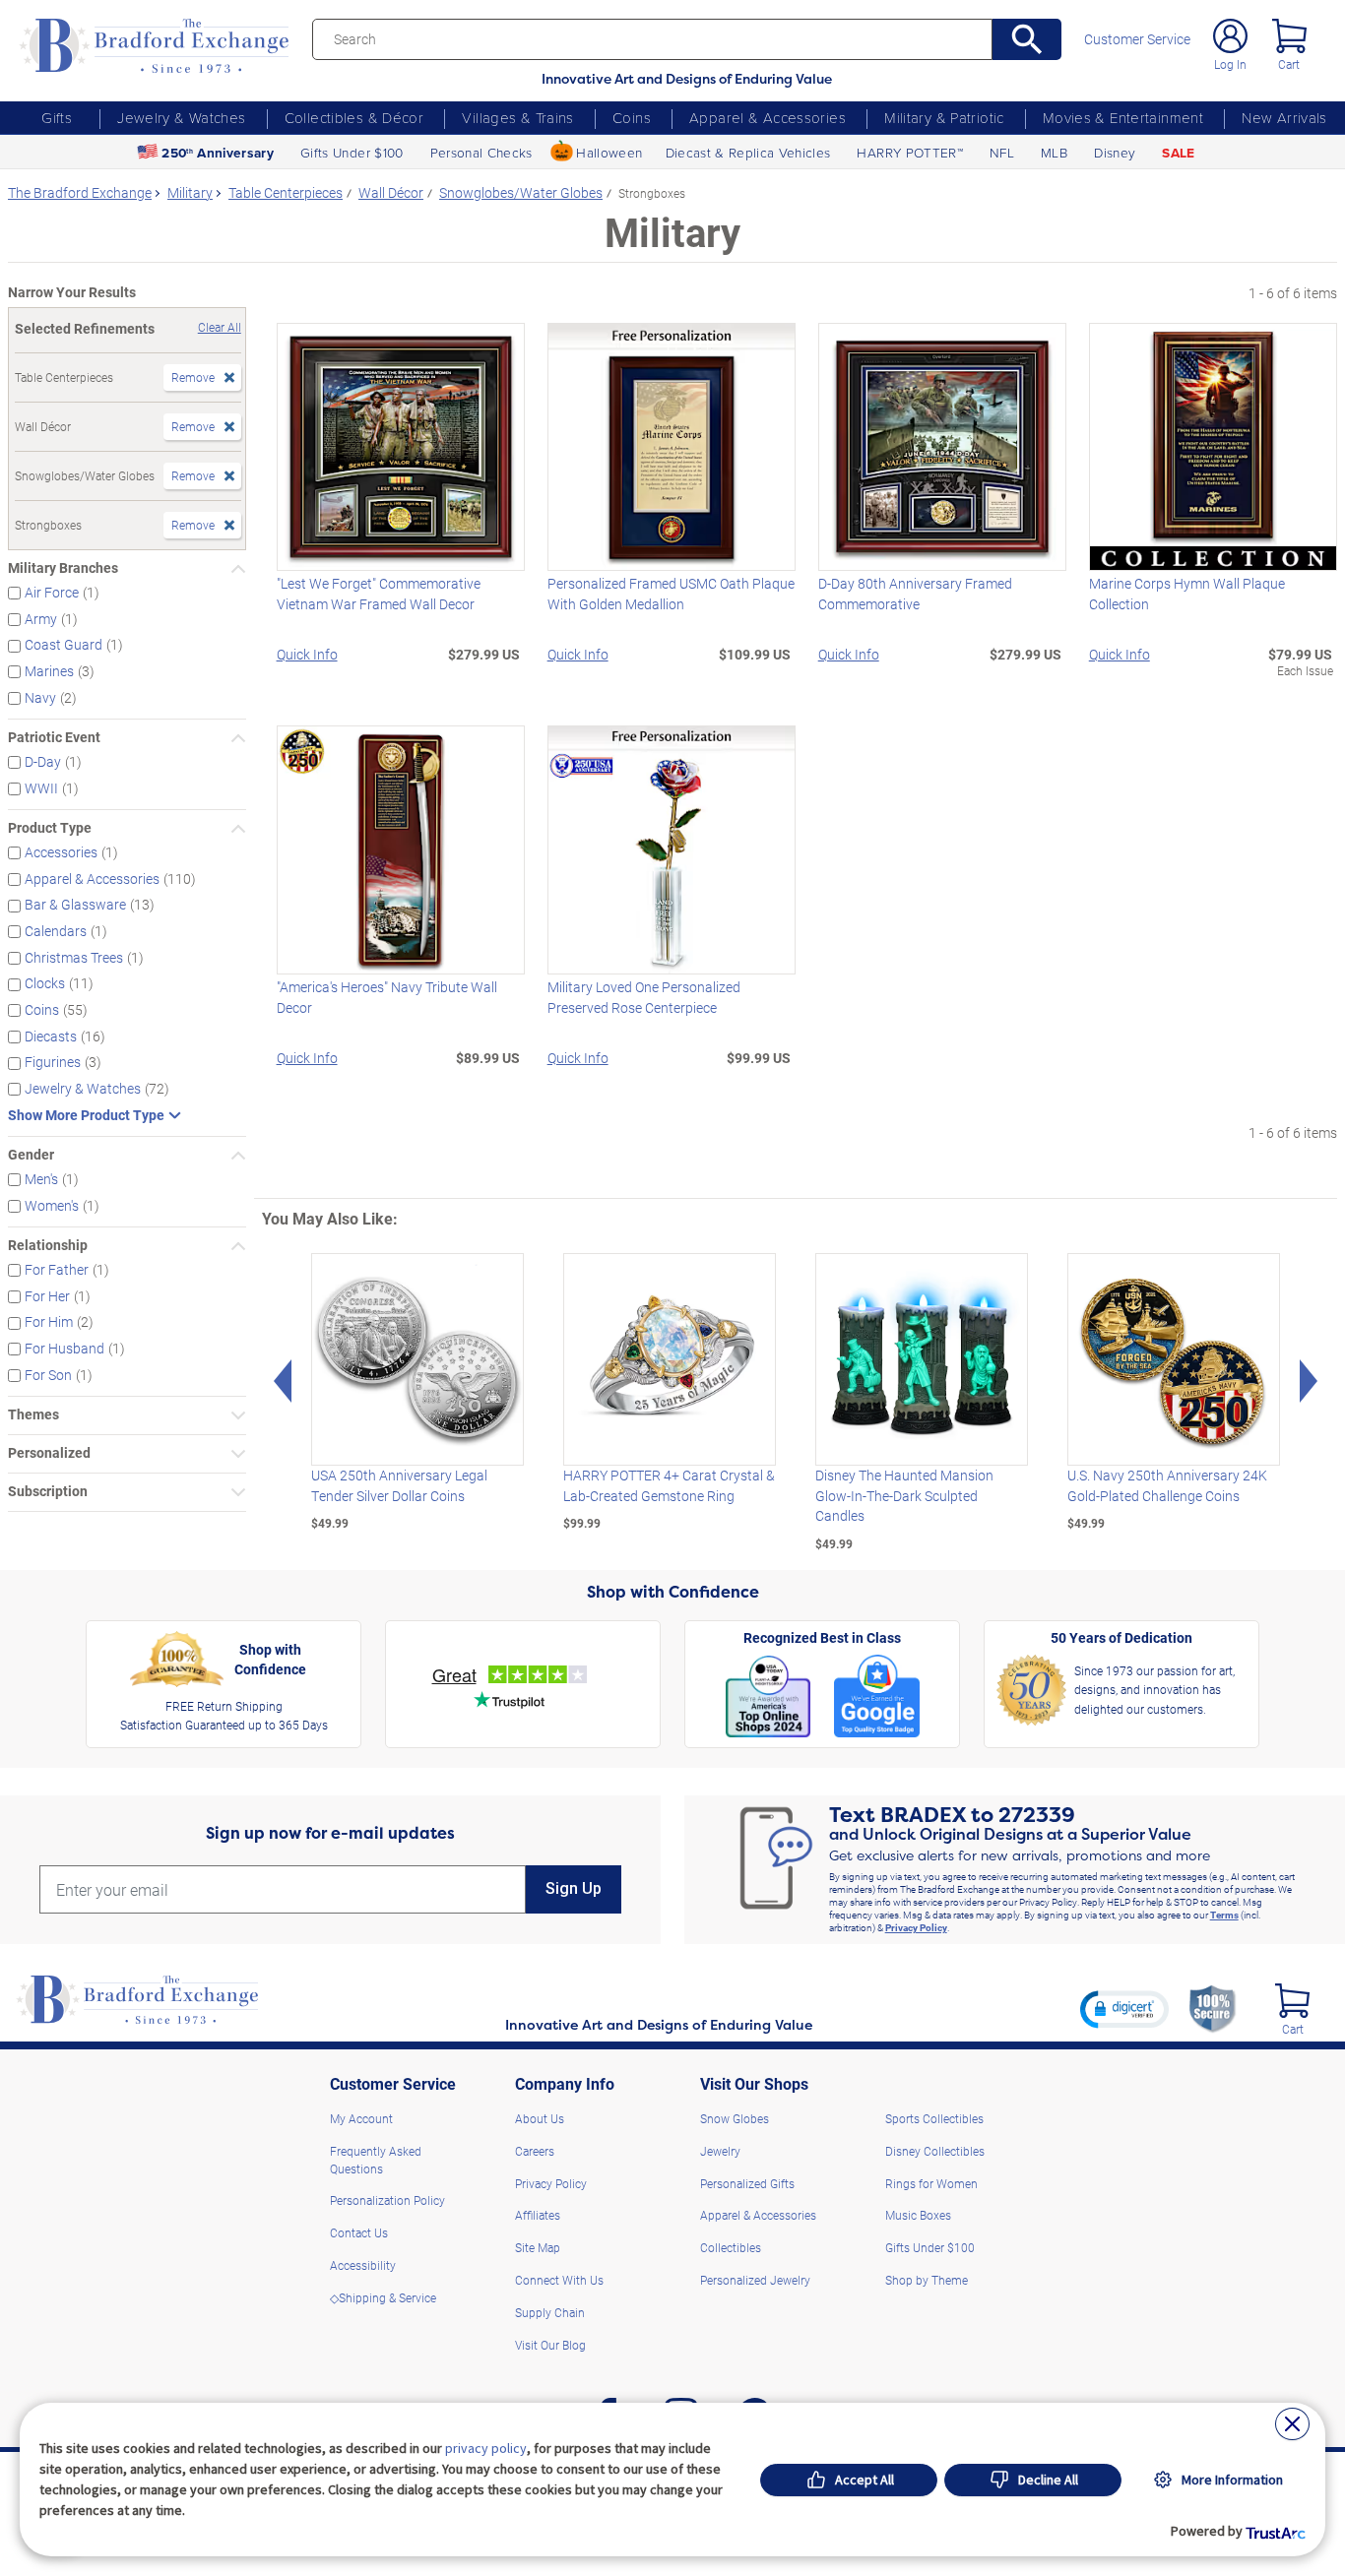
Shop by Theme (927, 2280)
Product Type (50, 828)
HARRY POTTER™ (909, 152)
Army (41, 619)
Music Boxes (918, 2215)
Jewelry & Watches (181, 117)
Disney (1115, 152)
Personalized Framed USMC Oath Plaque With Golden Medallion (671, 594)
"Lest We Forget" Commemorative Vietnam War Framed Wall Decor (379, 594)
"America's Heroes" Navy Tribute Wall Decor (387, 997)
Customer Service (1137, 40)
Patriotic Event (54, 738)
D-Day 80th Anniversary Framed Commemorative (915, 594)
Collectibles (731, 2247)
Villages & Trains (517, 117)
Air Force (52, 593)
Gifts (57, 117)
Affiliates (538, 2215)
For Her (47, 1296)
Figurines (53, 1062)
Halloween (609, 152)
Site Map (538, 2247)
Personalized (49, 1453)
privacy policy (486, 2448)
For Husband (64, 1349)
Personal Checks (481, 152)
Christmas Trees (74, 958)
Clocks (45, 983)
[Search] (1026, 39)
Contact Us (359, 2232)
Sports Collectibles (934, 2118)
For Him (49, 1322)
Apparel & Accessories (768, 117)
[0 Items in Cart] (1289, 36)
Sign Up (574, 1888)
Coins (632, 117)
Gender (31, 1155)
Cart (1289, 64)
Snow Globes (735, 2118)
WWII (41, 788)
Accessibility (363, 2265)
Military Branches (63, 568)
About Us (540, 2118)
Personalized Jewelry (755, 2280)
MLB (1054, 152)
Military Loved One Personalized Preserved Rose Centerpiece (644, 997)
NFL (1002, 152)
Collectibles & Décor (354, 117)
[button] (1124, 2009)
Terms (1224, 1915)
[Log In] (1230, 36)
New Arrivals (1284, 117)
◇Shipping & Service (383, 2297)
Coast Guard (64, 645)
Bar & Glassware (75, 905)
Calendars (56, 931)
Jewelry (720, 2151)
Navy (40, 698)
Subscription (48, 1492)
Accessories (61, 852)
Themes (33, 1415)
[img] (1292, 2001)
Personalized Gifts (747, 2183)
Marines (49, 671)
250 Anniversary (218, 153)
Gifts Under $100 (352, 152)
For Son (48, 1375)
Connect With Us (559, 2280)
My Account (361, 2118)
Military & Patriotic (944, 117)
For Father (57, 1270)
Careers (535, 2151)
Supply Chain (550, 2312)
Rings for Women (931, 2183)
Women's (52, 1206)
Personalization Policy (387, 2200)
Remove (193, 377)
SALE (1178, 153)
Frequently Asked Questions (376, 2160)
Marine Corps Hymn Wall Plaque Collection (1187, 594)
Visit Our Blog (550, 2345)
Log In (1230, 64)
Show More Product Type (86, 1116)
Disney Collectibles (935, 2151)
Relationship (48, 1246)
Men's (41, 1179)
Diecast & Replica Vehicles (748, 152)
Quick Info (307, 655)
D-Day (43, 762)
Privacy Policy (916, 1927)
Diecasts (51, 1037)
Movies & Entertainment (1123, 117)
